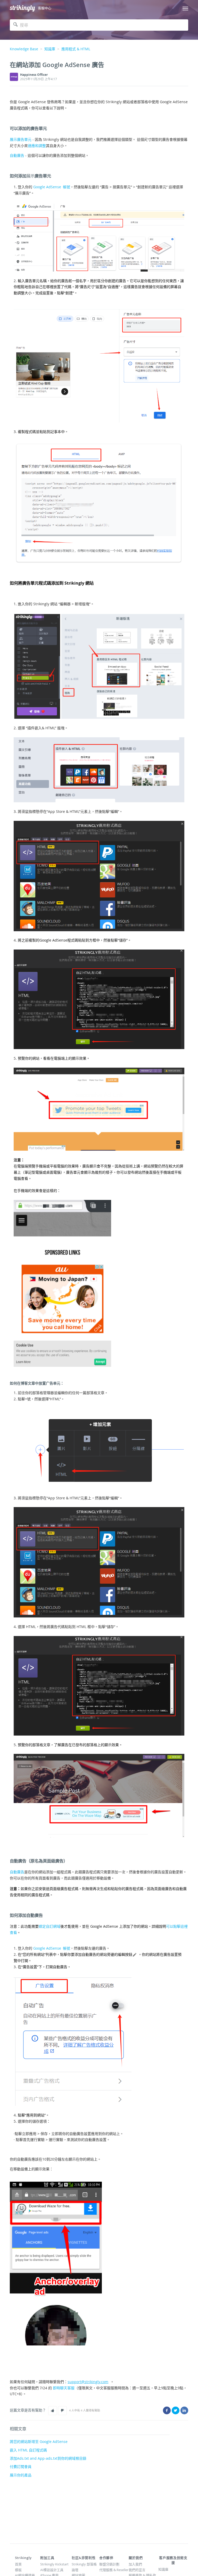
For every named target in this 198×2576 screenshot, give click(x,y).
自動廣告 (17, 155)
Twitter (176, 2410)
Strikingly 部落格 (84, 2564)
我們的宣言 (137, 2570)
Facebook (167, 2410)
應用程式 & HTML (76, 49)
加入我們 (135, 2564)
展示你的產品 (21, 2475)
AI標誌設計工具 (52, 2570)
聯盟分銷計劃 (109, 2564)
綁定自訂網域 (49, 1926)
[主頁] (22, 8)
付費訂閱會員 (21, 2467)
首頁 (18, 2564)
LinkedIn (184, 2410)
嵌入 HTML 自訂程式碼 (28, 2450)
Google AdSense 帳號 (52, 187)
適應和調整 (37, 146)
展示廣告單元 (21, 139)
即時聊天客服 (64, 2388)
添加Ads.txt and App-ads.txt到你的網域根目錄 (48, 2458)
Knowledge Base (24, 49)
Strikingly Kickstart (54, 2564)
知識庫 (50, 49)
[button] (53, 2410)
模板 (18, 2570)
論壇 (75, 2570)
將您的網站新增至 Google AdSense (39, 2442)
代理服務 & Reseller (114, 2570)
